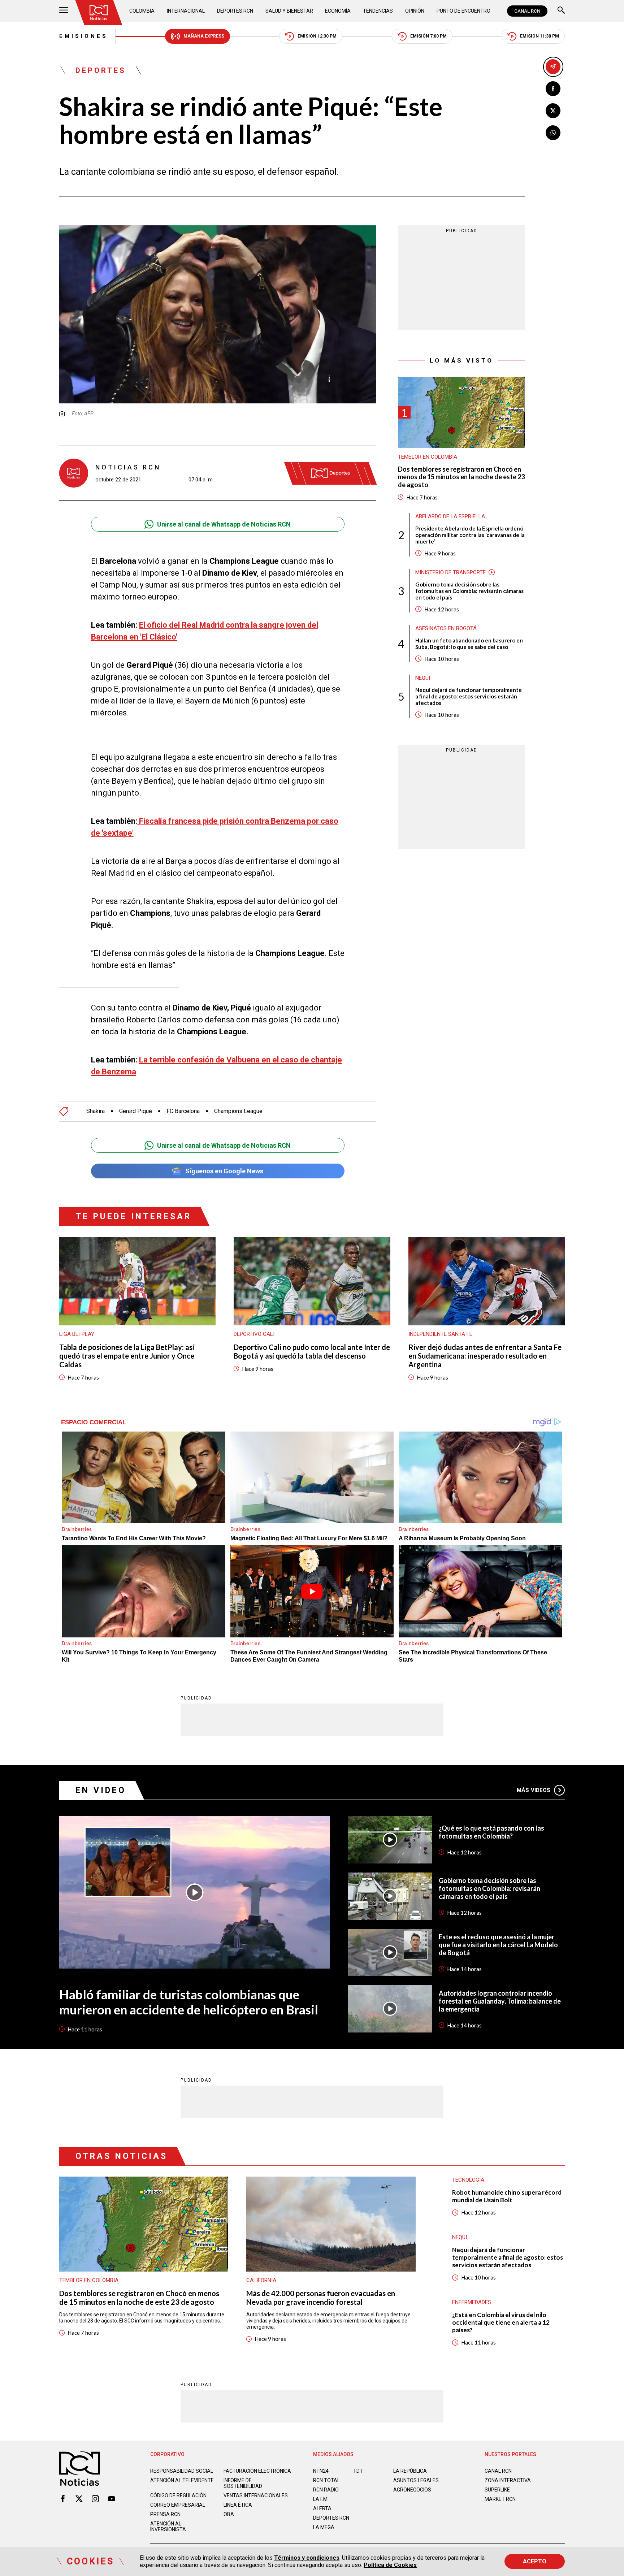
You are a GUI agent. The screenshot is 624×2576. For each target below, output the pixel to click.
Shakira (96, 1111)
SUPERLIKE (497, 2490)
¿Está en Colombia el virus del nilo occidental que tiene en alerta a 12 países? (501, 2322)
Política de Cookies (390, 2565)
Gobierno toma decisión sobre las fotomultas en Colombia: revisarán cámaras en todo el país (469, 590)
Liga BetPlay (77, 1334)
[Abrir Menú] (64, 11)
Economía (338, 11)
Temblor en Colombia (428, 456)
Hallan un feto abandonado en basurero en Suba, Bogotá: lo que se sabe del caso (469, 643)
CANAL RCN (527, 11)
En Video (101, 1790)
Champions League (238, 1111)
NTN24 (321, 2471)
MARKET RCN (500, 2499)
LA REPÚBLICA (410, 2471)
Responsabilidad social (182, 2471)
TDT (358, 2471)
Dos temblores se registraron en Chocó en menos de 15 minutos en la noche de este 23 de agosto (461, 477)
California (261, 2280)
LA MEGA (324, 2527)
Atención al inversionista (168, 2527)
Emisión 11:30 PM (539, 36)
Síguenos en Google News (224, 1171)
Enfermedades (472, 2302)
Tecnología (468, 2180)
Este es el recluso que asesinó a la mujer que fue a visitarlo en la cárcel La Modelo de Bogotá (498, 1945)
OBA (229, 2514)
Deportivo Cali (254, 1334)
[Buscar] (561, 11)
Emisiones (84, 36)
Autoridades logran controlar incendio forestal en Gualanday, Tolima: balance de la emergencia (500, 2001)
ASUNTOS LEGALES (416, 2480)
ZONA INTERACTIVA (508, 2480)
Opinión (415, 11)
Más (534, 1790)
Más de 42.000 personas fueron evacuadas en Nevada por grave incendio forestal (321, 2298)
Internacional (186, 11)
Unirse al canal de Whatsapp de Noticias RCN (224, 524)
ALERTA (322, 2508)
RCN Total (326, 2480)
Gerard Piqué (136, 1111)
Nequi (423, 677)
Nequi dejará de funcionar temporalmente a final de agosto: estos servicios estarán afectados (469, 696)
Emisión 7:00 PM (428, 36)
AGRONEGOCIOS (412, 2490)
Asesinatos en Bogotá (446, 628)
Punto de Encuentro (463, 11)
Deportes (101, 70)
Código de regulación (178, 2495)
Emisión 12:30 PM (317, 36)
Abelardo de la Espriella (450, 516)
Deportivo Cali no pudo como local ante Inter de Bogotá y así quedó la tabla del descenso (312, 1351)
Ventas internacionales (256, 2495)
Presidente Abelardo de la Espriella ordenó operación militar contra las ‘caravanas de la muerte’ (470, 534)
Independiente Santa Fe (440, 1334)
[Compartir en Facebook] (553, 89)
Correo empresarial (178, 2505)
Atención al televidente (182, 2480)
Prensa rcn (165, 2514)
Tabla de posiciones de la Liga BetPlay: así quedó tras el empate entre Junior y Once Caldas (127, 1356)
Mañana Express (204, 36)
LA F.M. (321, 2499)
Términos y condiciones (307, 2558)
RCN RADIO (326, 2490)
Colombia (142, 11)
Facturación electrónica (257, 2471)
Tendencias (378, 11)
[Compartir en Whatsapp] (553, 133)
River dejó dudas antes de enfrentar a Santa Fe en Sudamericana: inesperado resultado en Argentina (485, 1356)
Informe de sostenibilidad (243, 2483)
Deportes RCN (235, 11)
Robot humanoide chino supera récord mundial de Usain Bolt (507, 2196)
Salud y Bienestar (289, 11)
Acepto (535, 2561)
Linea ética (238, 2505)
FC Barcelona (183, 1111)
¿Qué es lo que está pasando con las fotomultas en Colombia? (491, 1832)
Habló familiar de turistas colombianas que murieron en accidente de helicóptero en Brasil (189, 2002)
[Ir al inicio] (99, 13)
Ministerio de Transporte (450, 572)
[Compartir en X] (553, 111)
